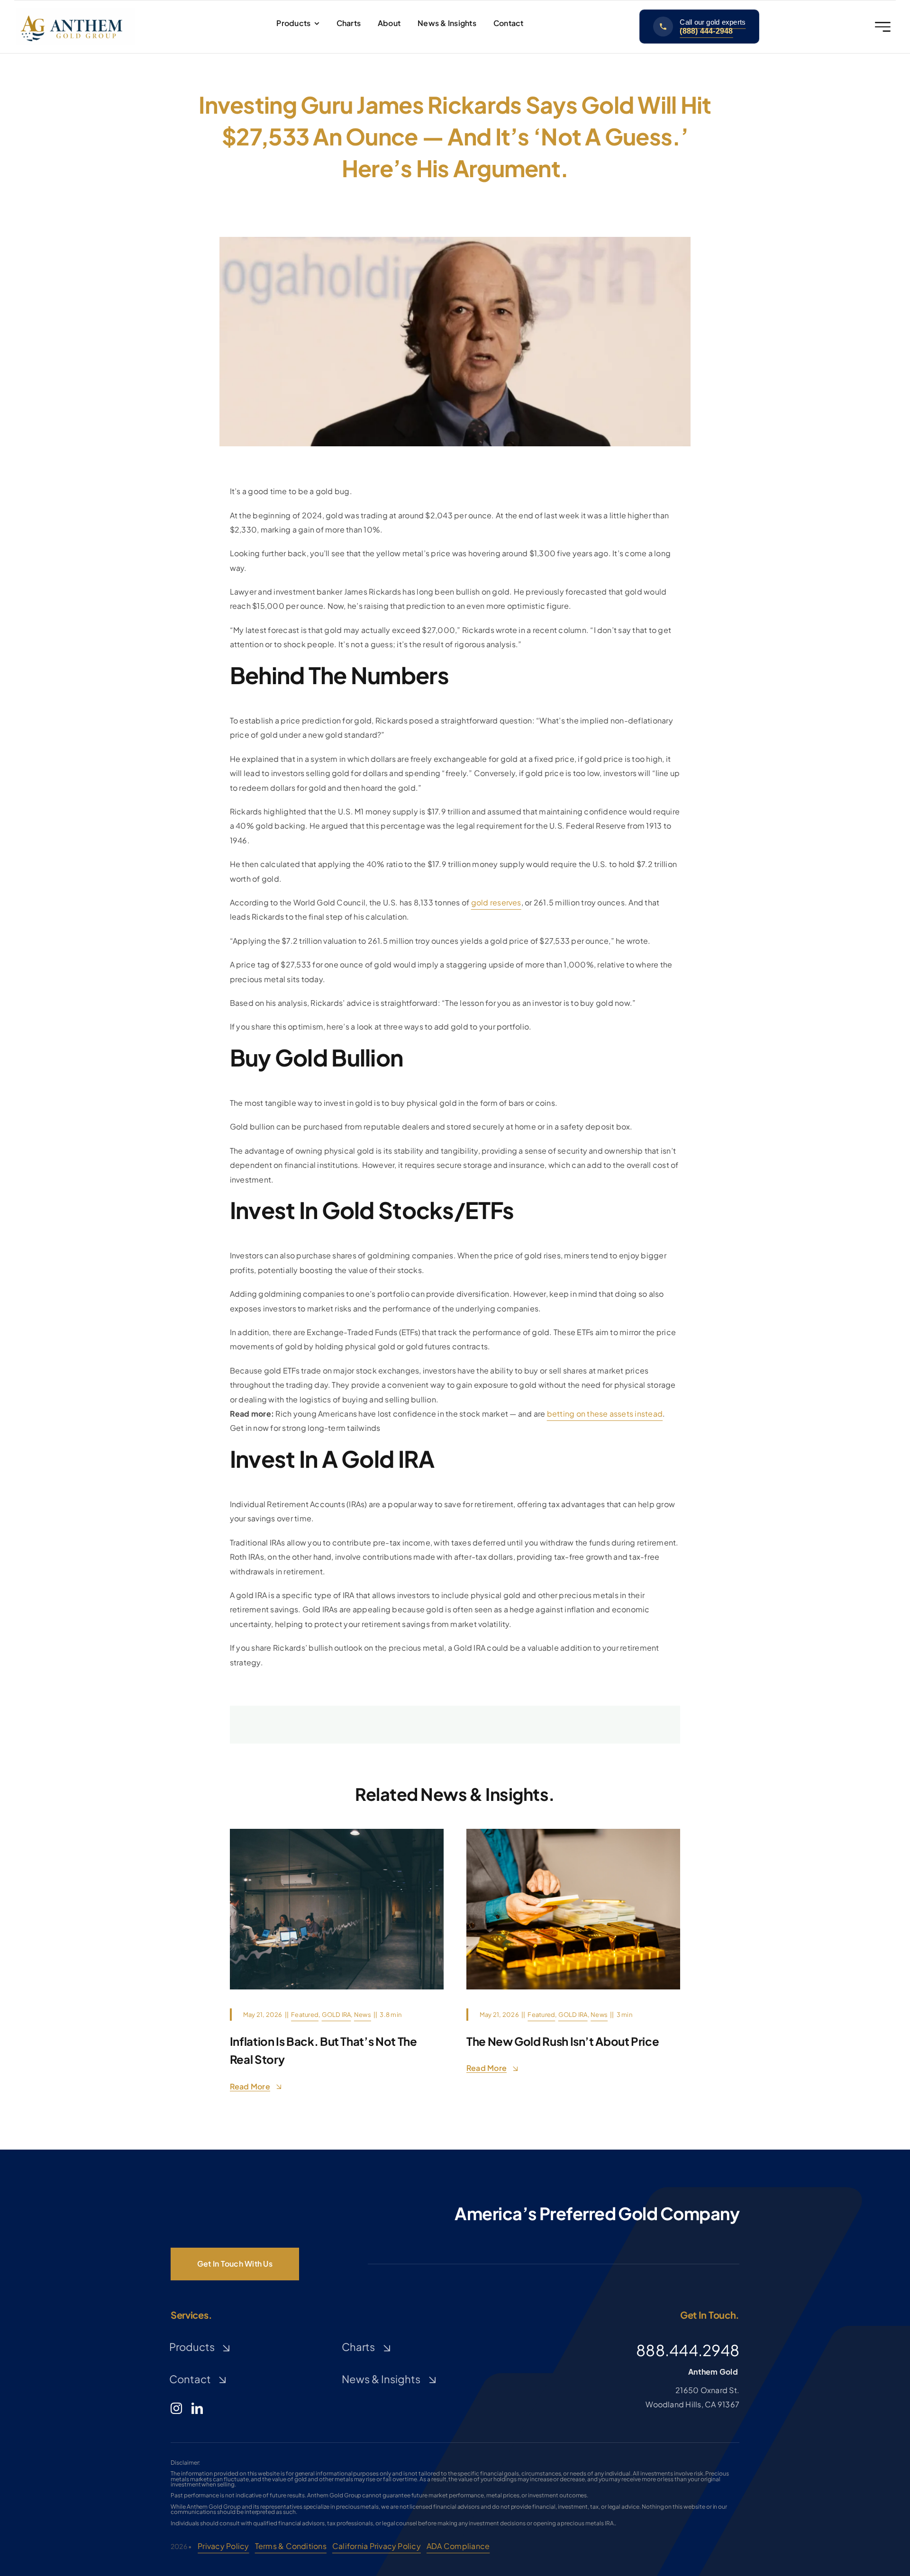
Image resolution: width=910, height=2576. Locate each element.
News (363, 2015)
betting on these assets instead (605, 1414)
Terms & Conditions (291, 2546)
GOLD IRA (337, 2015)
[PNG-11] (75, 12)
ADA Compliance (458, 2546)
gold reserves (496, 902)
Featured (305, 2015)
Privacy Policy (223, 2546)
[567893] (337, 1832)
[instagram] (176, 2408)
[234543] (573, 1832)
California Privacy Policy (377, 2546)
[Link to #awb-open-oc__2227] (883, 27)
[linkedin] (197, 2408)
